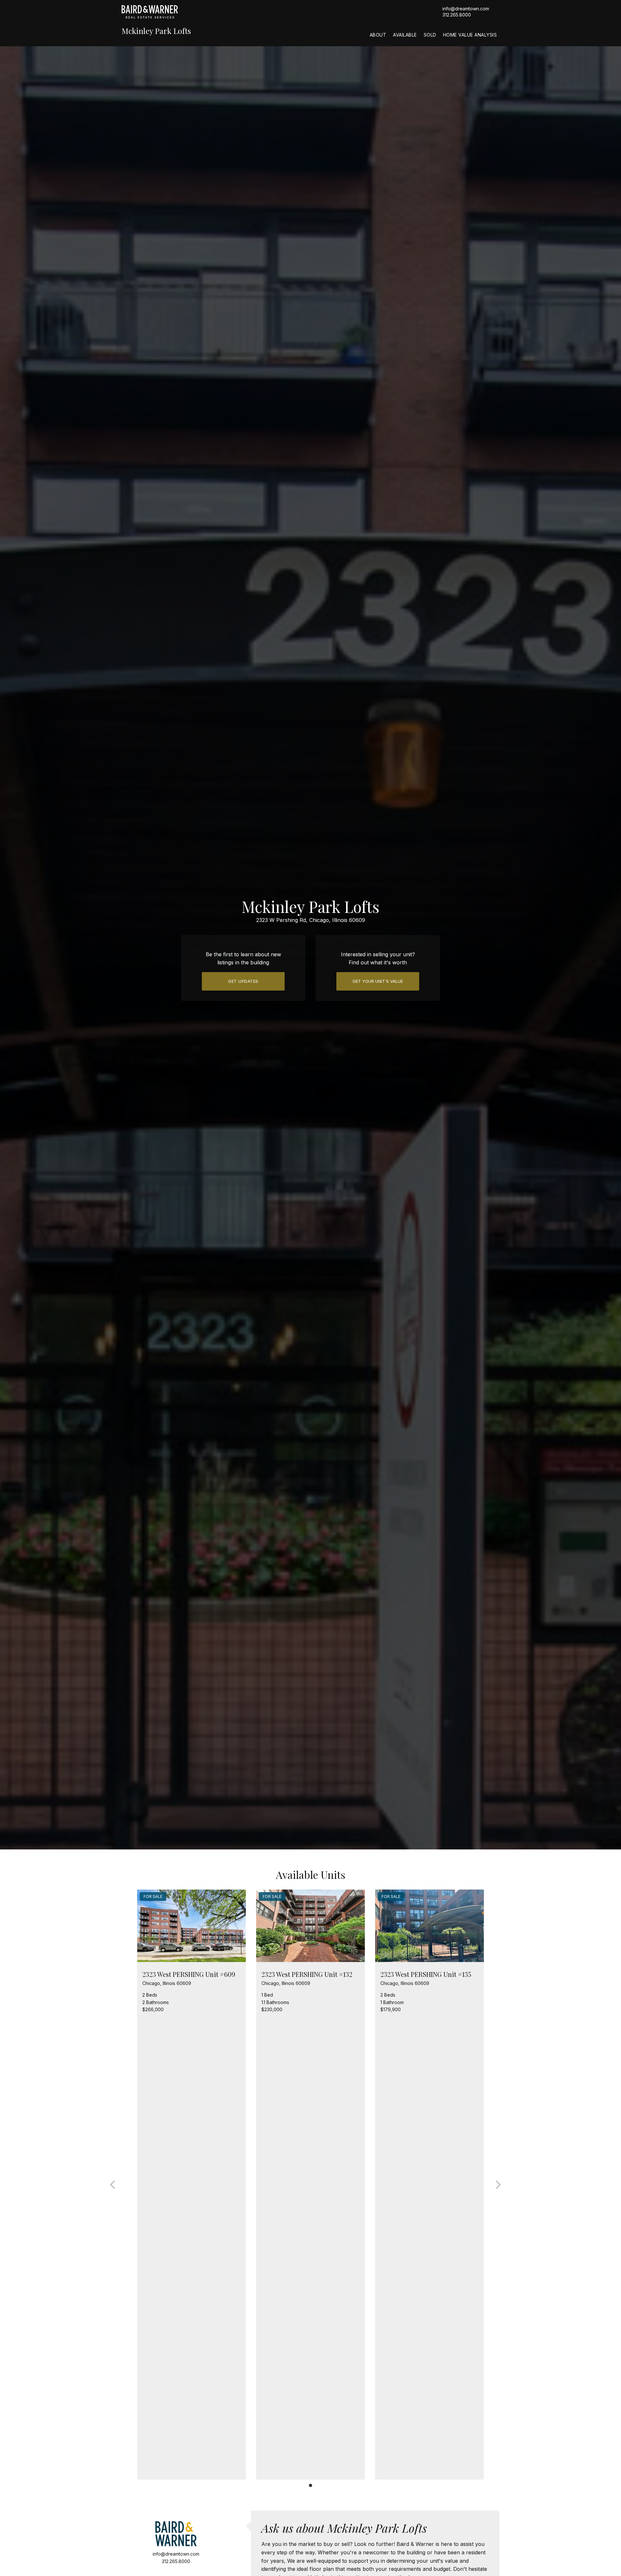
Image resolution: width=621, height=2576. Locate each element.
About (378, 35)
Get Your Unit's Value (378, 981)
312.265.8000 (457, 15)
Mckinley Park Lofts (156, 31)
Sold (430, 35)
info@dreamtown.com (466, 9)
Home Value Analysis (470, 35)
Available (405, 35)
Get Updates (243, 981)
